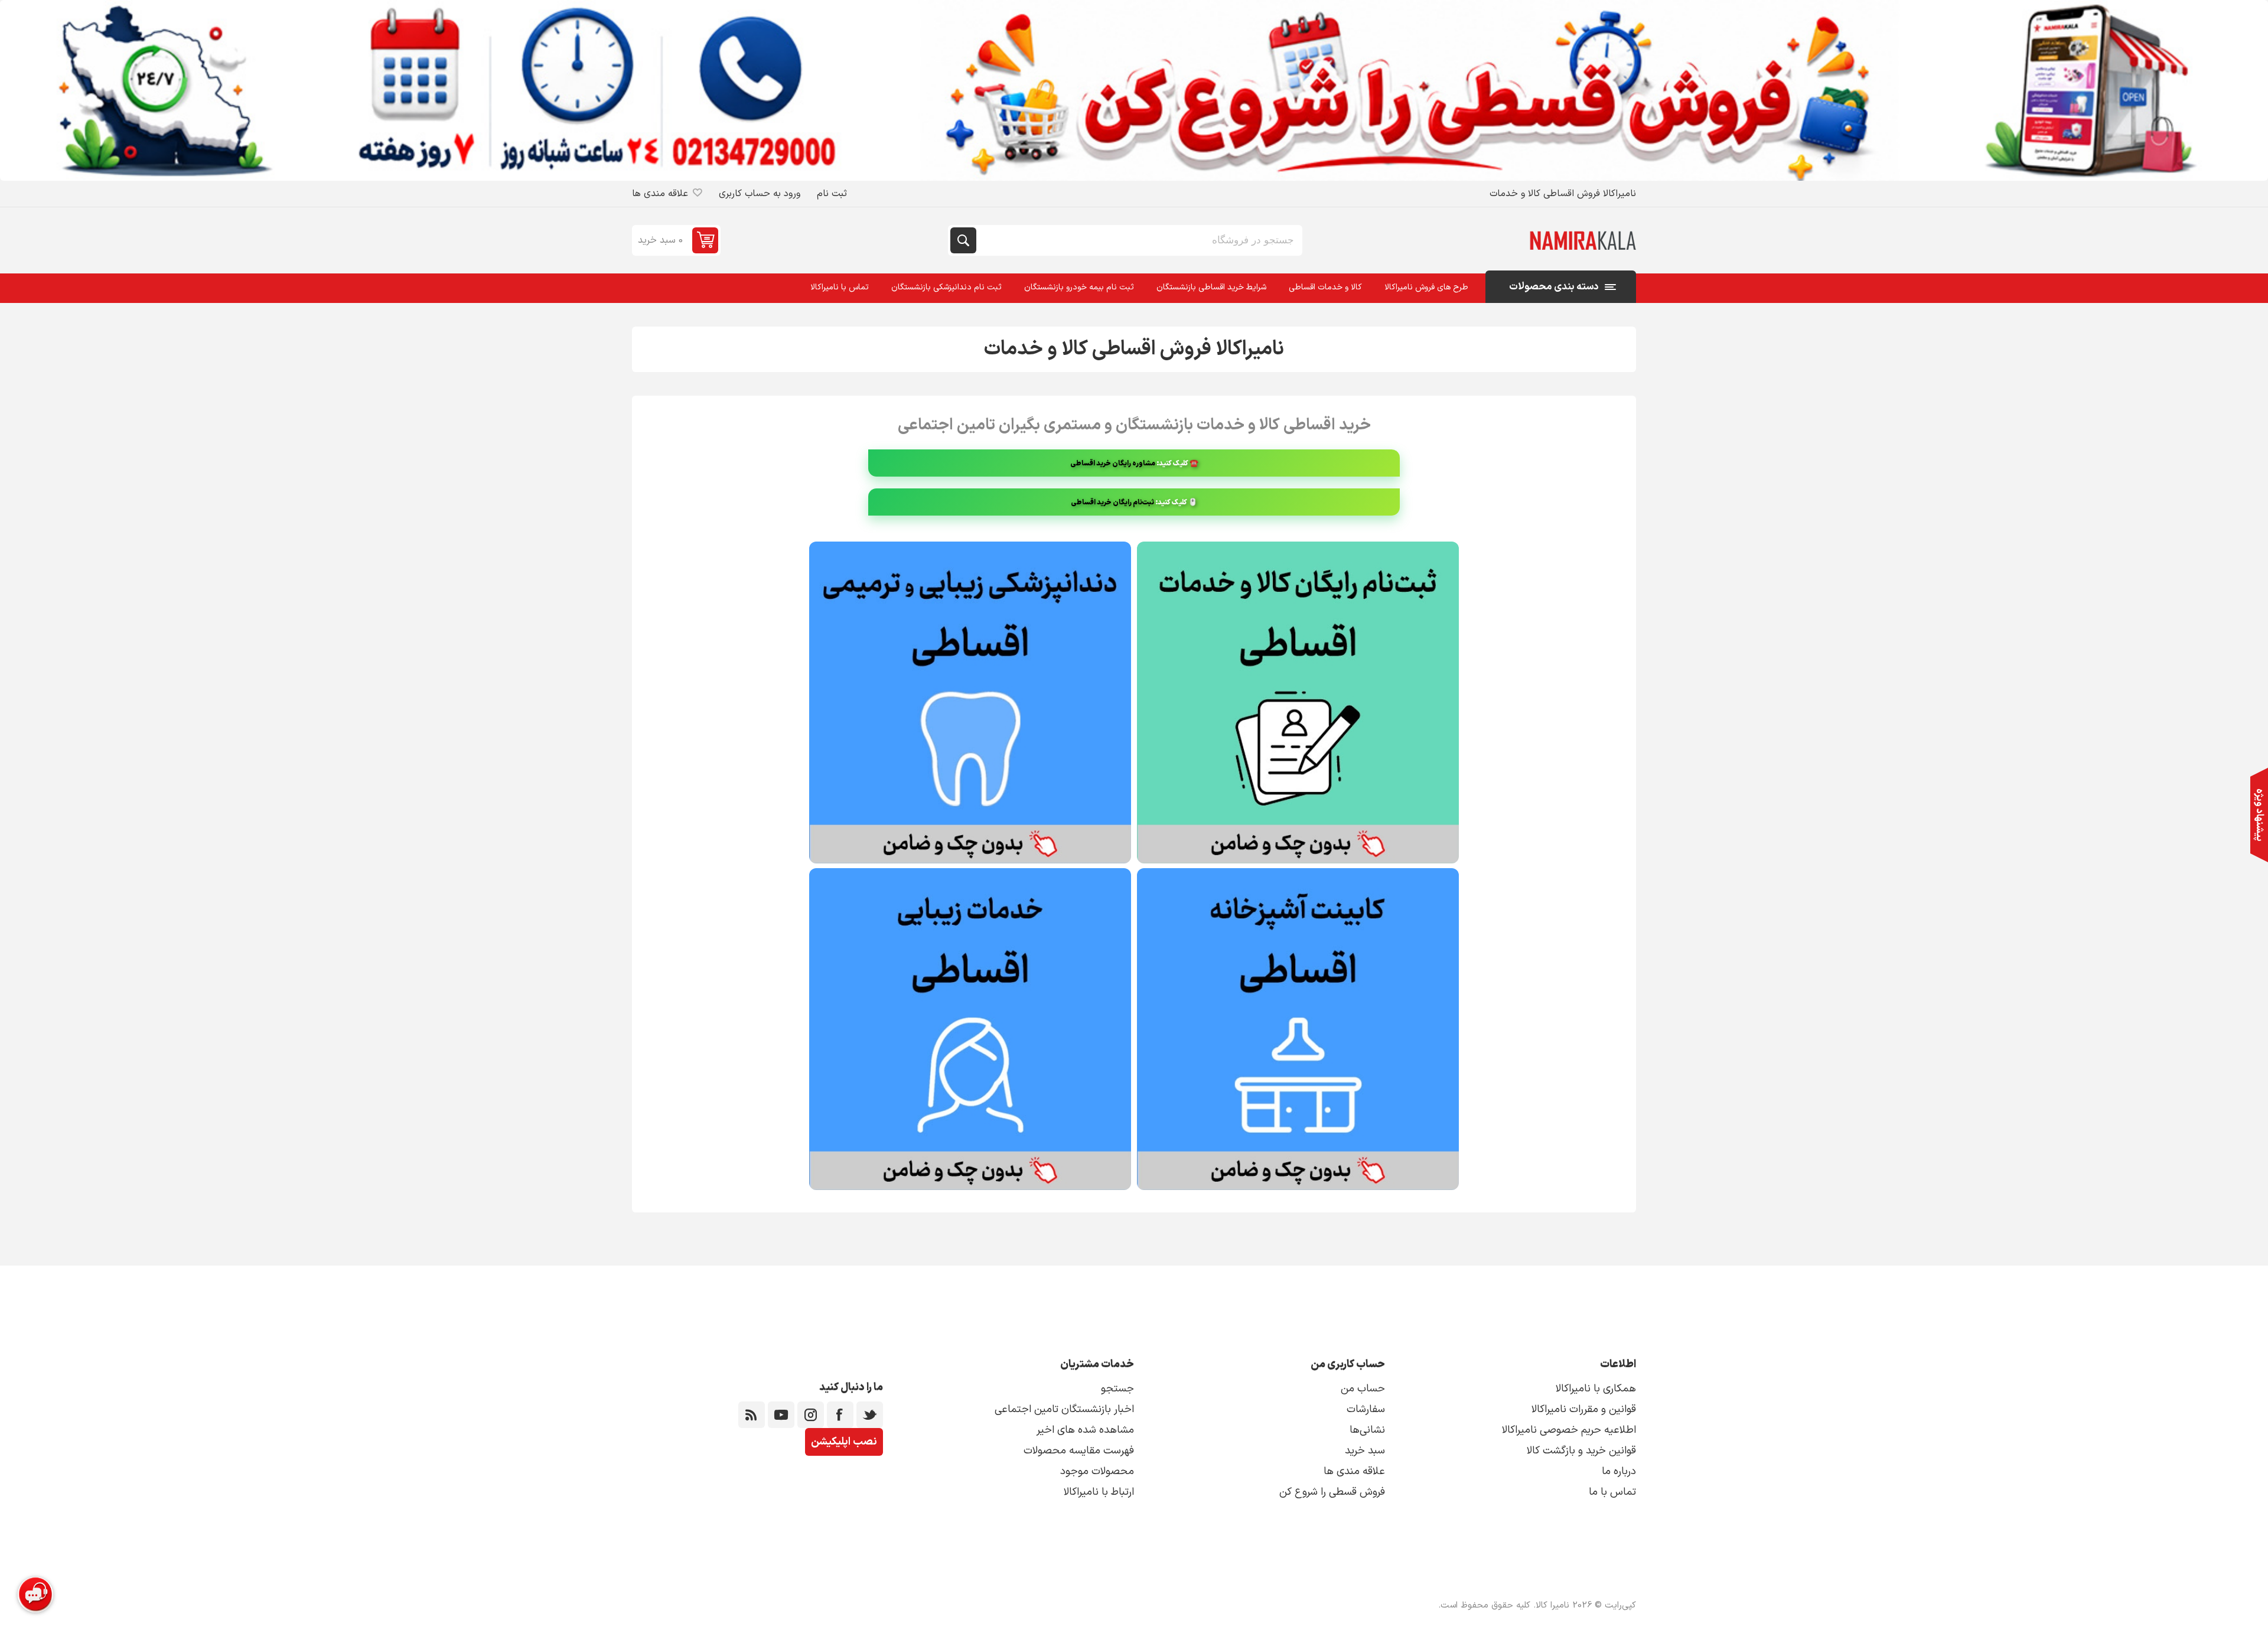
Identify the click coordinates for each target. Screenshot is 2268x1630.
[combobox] (1138, 240)
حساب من (1363, 1389)
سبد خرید (1365, 1451)
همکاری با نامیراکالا (1596, 1389)
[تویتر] (870, 1415)
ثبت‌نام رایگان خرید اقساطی (1112, 503)
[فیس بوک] (840, 1415)
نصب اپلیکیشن (844, 1442)
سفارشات (1366, 1409)
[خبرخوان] (752, 1415)
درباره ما (1619, 1471)
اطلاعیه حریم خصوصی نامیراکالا (1569, 1430)
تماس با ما (1612, 1492)
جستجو (963, 240)
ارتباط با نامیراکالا (1099, 1492)
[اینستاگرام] (811, 1415)
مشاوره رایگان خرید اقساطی (1113, 464)
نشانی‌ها (1367, 1430)
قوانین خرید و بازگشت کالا (1581, 1451)
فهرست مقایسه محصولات (1079, 1451)
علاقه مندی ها (1354, 1471)
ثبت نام (832, 194)
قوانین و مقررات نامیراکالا (1584, 1409)
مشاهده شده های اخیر (1085, 1430)
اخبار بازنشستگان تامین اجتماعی (1064, 1409)
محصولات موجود (1097, 1471)
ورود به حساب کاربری (760, 194)
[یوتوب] (781, 1415)
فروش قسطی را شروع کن (1332, 1492)
